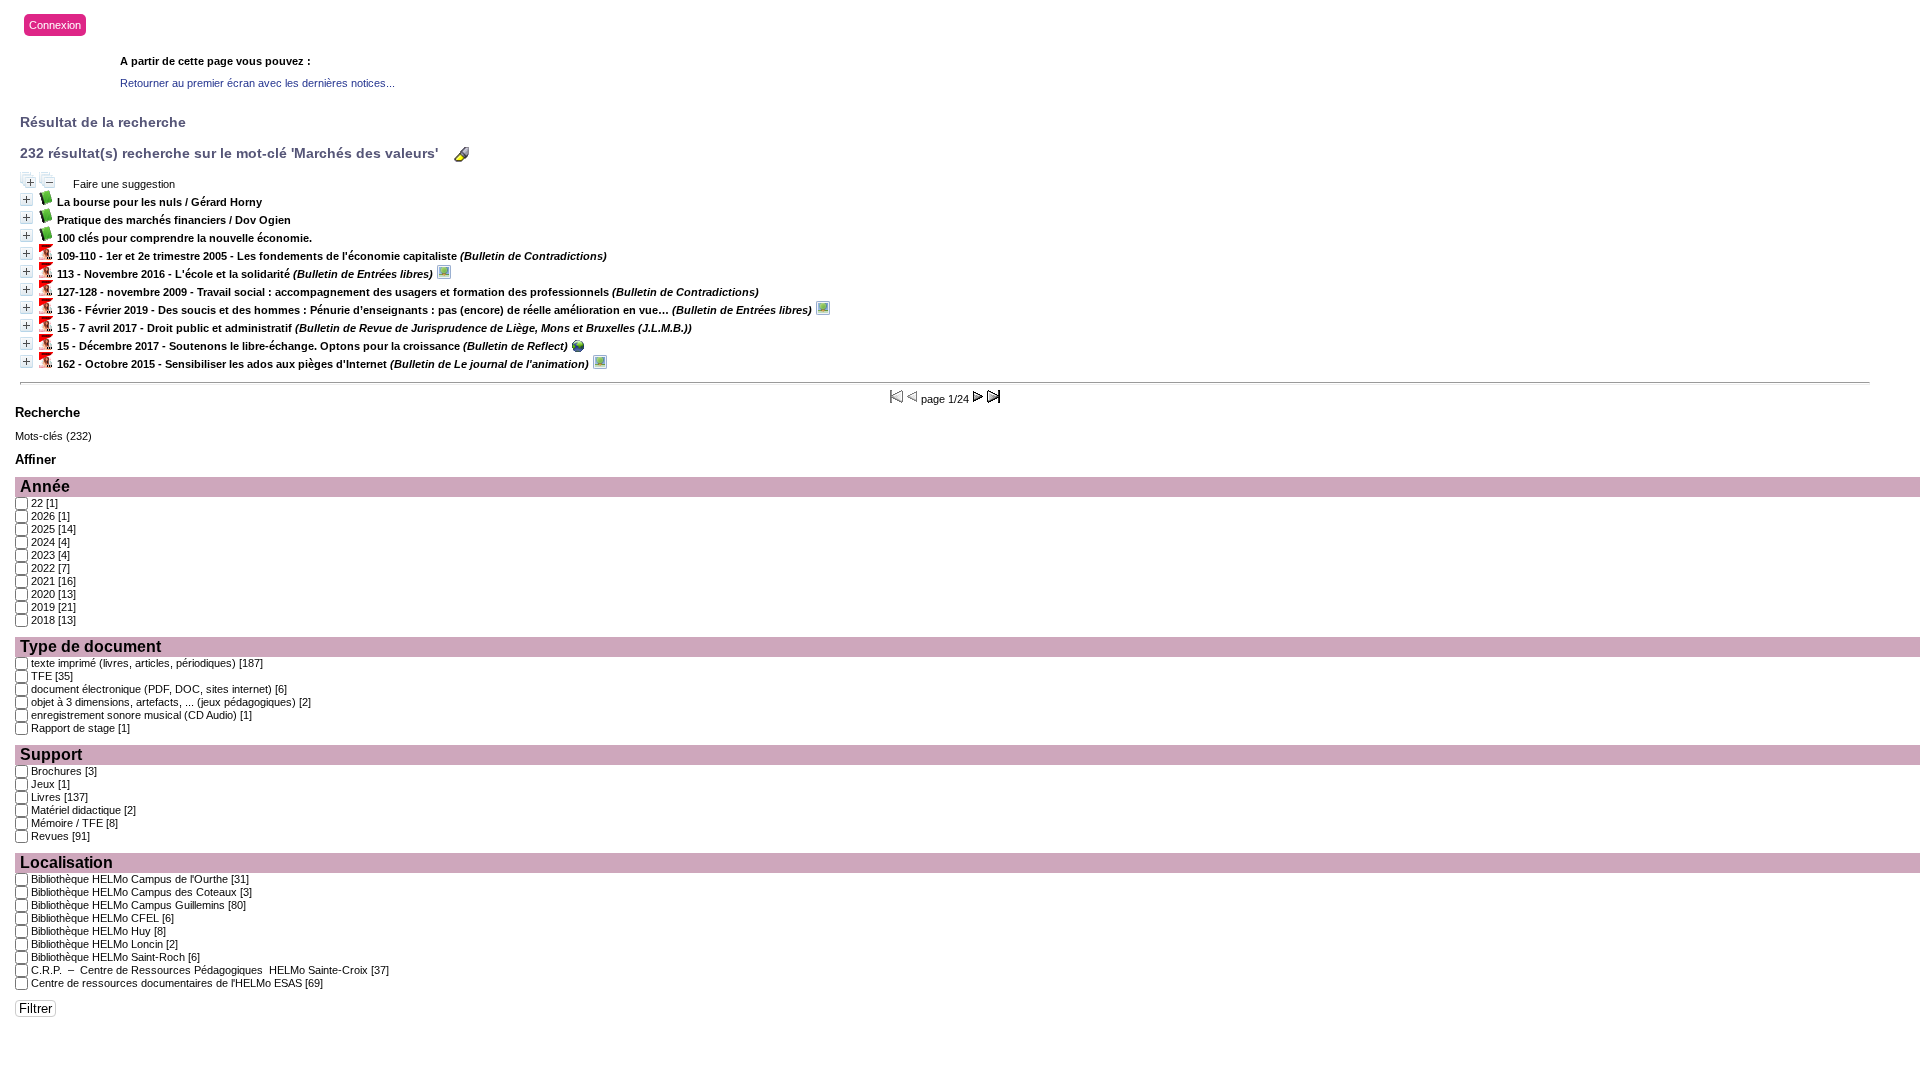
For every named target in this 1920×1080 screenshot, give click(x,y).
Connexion (55, 25)
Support (51, 754)
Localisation (66, 862)
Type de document (90, 646)
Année (45, 486)
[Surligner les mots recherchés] (461, 154)
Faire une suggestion (124, 184)
